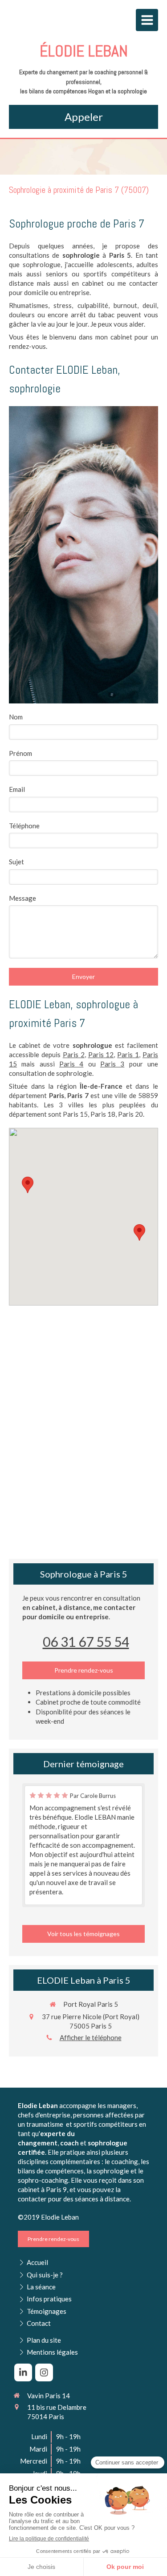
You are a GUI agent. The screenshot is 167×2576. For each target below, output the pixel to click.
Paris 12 (101, 1054)
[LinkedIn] (23, 2372)
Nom (16, 717)
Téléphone (24, 826)
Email (17, 789)
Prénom (20, 753)
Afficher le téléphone (91, 2037)
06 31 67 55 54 (86, 1641)
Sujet (16, 862)
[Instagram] (44, 2372)
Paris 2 (74, 1054)
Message (22, 898)
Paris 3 (112, 1064)
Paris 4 (71, 1064)
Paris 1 (128, 1054)
